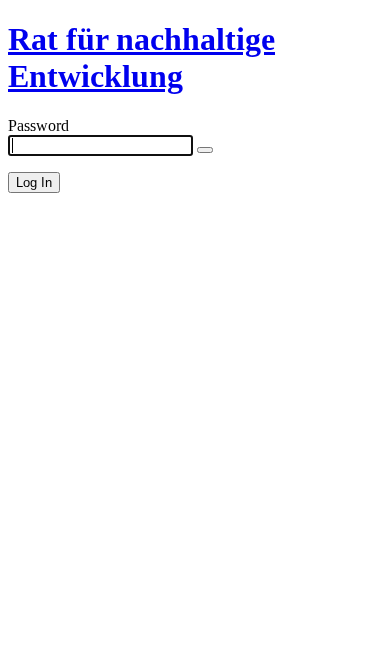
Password (38, 125)
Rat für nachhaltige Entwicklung (141, 57)
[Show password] (205, 150)
